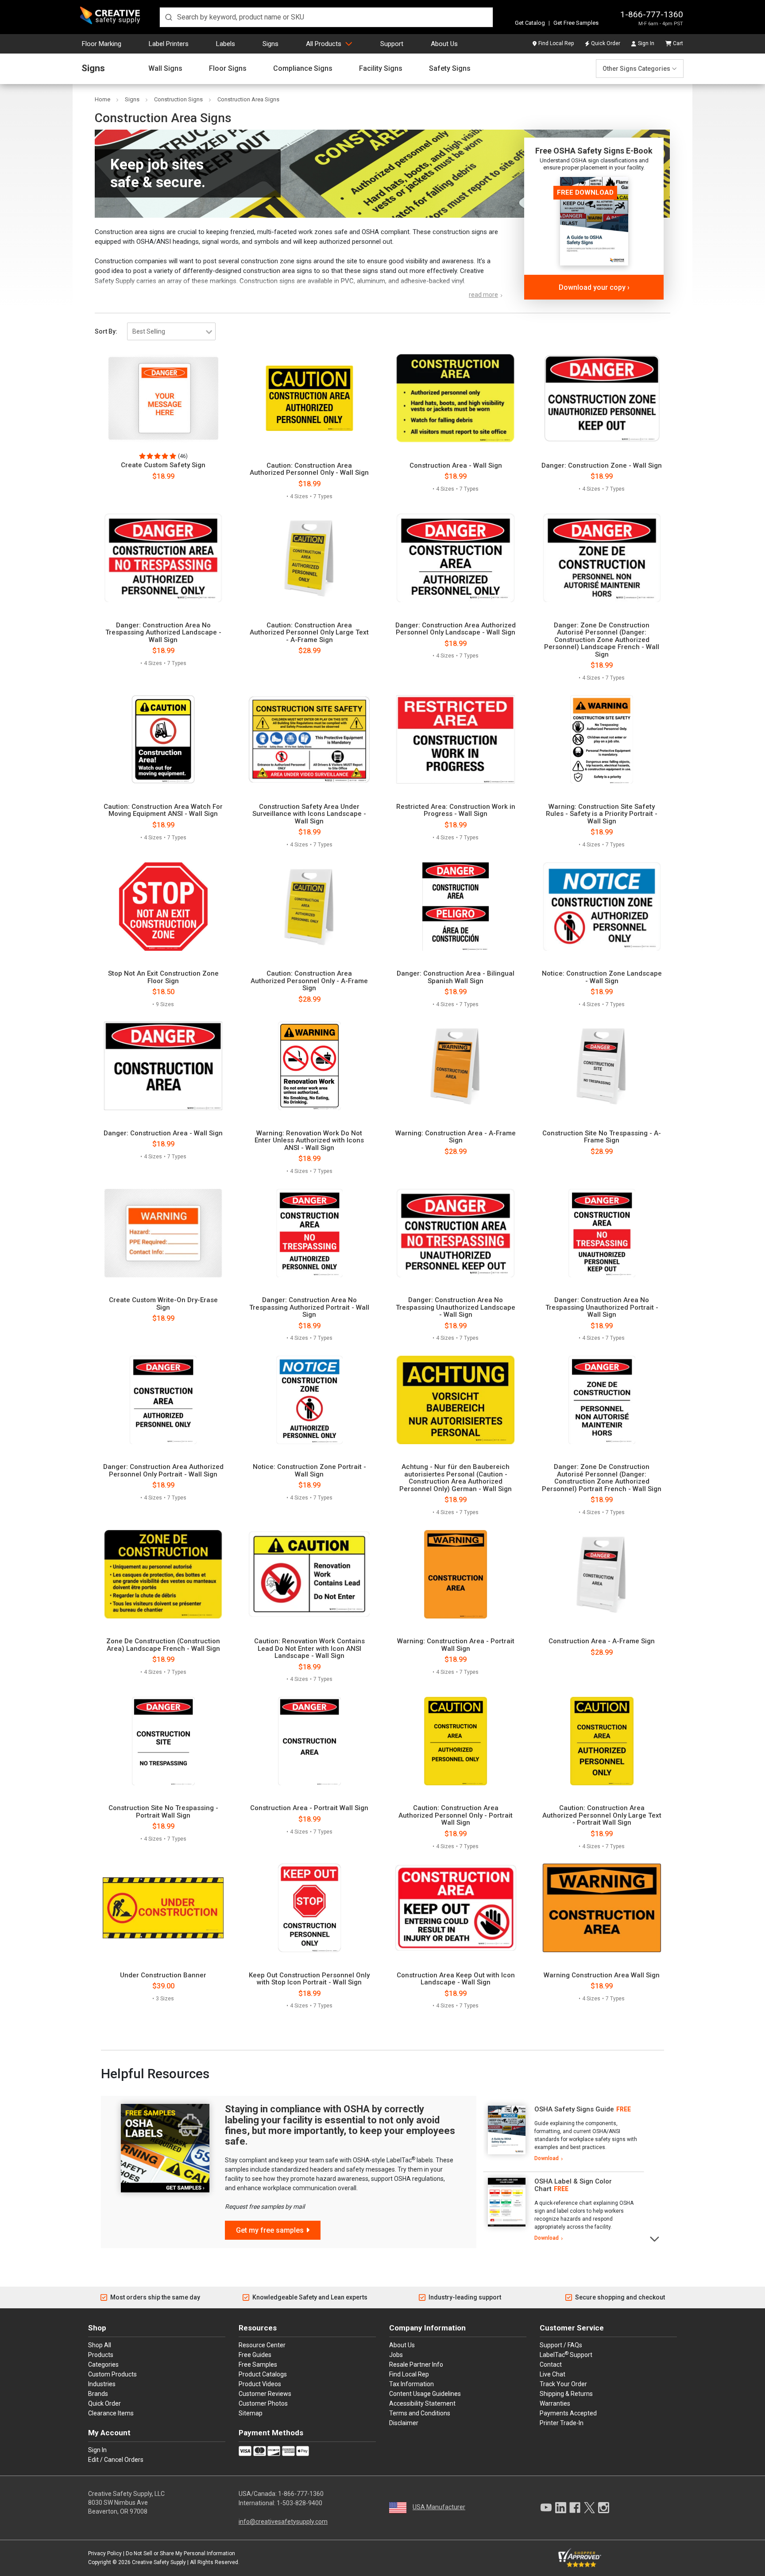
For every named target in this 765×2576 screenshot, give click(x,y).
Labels (226, 44)
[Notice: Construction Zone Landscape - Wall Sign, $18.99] (602, 907)
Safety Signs (450, 69)
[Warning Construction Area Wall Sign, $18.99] (602, 1908)
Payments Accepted (568, 2413)
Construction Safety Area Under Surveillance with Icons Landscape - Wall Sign (309, 814)
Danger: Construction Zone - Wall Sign (602, 466)
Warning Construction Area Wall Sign (602, 1975)
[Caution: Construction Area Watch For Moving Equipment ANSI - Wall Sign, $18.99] (163, 739)
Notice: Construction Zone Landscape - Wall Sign (602, 977)
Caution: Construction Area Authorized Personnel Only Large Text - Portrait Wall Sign (602, 1815)
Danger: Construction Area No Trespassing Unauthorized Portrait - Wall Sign (602, 1307)
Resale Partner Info (416, 2365)
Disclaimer (404, 2423)
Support (392, 44)
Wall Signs (165, 69)
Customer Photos (263, 2403)
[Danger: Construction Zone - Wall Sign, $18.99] (602, 398)
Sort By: (106, 331)
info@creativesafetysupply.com (283, 2522)
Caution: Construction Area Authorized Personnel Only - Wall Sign (309, 469)
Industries (102, 2384)
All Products (324, 44)
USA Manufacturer (439, 2507)
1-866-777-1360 (652, 14)
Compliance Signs (303, 69)
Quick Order (606, 43)
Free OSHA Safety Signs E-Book (594, 151)
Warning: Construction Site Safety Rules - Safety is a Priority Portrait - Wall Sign (602, 814)
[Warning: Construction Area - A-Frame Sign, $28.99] (456, 1066)
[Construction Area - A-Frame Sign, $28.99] (602, 1574)
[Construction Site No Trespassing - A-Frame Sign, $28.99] (602, 1066)
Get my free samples (270, 2230)
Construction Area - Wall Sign (456, 466)
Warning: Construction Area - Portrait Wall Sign (456, 1645)
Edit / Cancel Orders (116, 2460)
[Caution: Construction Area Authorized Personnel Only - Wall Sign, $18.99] (309, 398)
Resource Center (262, 2345)
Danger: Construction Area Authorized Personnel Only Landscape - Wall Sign (456, 629)
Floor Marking (102, 44)
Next (655, 2238)
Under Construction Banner (163, 1975)
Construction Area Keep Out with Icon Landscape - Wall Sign (456, 1979)
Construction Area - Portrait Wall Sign (309, 1808)
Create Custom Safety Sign (163, 465)
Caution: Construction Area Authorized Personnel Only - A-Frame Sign (309, 981)
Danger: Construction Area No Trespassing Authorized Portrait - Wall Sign (309, 1307)
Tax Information (411, 2384)
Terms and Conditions (420, 2413)
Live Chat (552, 2374)
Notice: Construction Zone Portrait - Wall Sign (309, 1471)
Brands (98, 2394)
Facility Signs (381, 69)
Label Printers (169, 44)
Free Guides (255, 2355)
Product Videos (260, 2384)
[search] (326, 17)
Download (547, 2158)
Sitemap (251, 2413)
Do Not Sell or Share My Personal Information (180, 2553)
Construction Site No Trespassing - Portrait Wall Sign (163, 1812)
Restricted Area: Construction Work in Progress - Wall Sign (456, 810)
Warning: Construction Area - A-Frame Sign (456, 1137)
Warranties (555, 2403)
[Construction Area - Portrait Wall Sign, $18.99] (309, 1741)
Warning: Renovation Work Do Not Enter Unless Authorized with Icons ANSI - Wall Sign (309, 1141)
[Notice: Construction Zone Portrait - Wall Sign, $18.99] (309, 1400)
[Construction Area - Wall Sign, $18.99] (456, 398)
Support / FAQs (561, 2345)
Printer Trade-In (562, 2423)
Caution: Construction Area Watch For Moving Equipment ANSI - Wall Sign (163, 810)
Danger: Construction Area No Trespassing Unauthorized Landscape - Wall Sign (456, 1307)
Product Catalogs (263, 2374)
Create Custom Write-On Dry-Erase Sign (163, 1304)
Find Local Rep (556, 43)
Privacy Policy (105, 2553)
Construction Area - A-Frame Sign (602, 1641)
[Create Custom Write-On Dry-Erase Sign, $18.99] (163, 1233)
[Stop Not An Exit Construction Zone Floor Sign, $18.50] (163, 907)
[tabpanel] (564, 2134)
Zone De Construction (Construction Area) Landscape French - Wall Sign (163, 1645)
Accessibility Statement (422, 2403)
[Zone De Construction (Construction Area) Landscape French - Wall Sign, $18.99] (163, 1574)
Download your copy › (594, 287)
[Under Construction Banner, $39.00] (163, 1908)
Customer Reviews (265, 2394)
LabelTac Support (566, 2354)
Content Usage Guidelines (425, 2394)
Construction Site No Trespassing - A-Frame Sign (602, 1137)
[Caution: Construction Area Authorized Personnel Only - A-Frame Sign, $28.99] (309, 907)
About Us (444, 44)
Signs (270, 44)
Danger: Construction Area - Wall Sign (163, 1133)
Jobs (396, 2355)
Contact (551, 2365)
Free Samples (258, 2365)
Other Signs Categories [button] (636, 69)
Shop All (100, 2345)
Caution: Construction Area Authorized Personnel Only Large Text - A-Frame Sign (309, 633)
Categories (103, 2365)
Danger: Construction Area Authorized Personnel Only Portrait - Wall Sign (163, 1471)
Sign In (646, 43)
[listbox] (171, 331)
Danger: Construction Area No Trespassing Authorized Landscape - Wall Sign (163, 633)
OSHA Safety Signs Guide (574, 2109)
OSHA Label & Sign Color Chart (573, 2185)
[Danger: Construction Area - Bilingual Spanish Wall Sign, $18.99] (456, 907)
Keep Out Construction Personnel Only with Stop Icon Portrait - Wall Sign (309, 1979)
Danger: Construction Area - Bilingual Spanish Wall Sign (456, 977)
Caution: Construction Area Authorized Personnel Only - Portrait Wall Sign (456, 1815)
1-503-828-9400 (299, 2503)
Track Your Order (563, 2384)
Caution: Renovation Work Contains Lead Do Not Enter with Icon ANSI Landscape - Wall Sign (309, 1649)
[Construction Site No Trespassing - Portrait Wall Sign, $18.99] (163, 1741)
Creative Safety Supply (159, 2562)
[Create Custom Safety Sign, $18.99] (163, 398)
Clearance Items (111, 2413)
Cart (678, 43)
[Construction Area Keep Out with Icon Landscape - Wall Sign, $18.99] (456, 1908)
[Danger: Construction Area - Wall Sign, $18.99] (163, 1066)
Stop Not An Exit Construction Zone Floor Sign (163, 977)
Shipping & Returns (566, 2394)
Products (101, 2355)
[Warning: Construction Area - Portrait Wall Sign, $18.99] (456, 1574)
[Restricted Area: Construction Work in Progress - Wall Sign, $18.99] (456, 739)
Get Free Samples (576, 23)
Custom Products (112, 2374)
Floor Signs (228, 69)
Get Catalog (530, 23)
